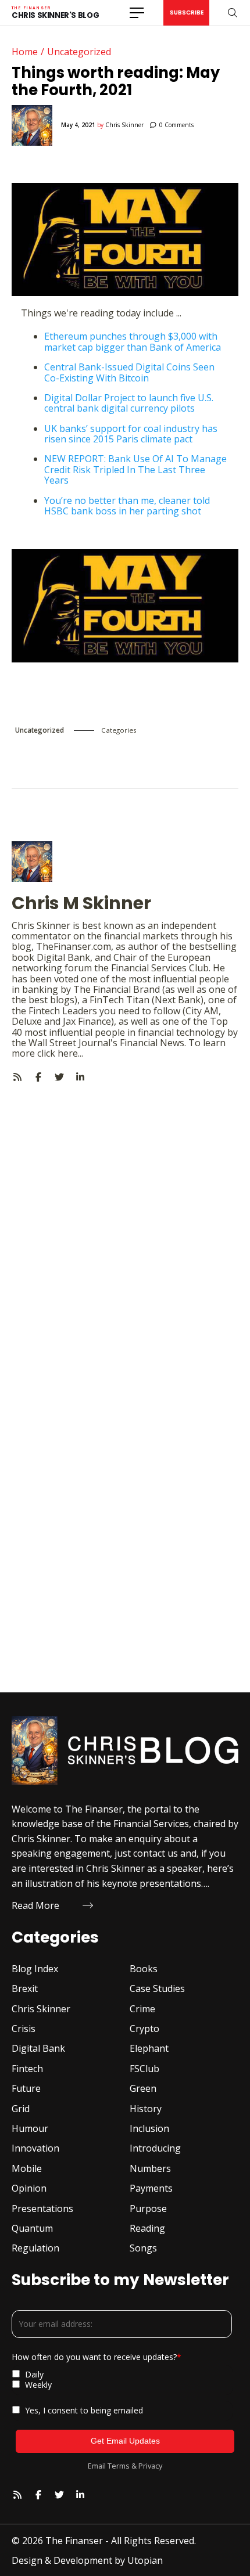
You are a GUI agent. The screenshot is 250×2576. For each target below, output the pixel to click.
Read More (35, 1905)
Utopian (145, 2560)
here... (70, 1053)
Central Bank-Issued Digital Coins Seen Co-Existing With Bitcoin (129, 372)
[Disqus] (125, 1228)
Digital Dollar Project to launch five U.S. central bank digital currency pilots (129, 403)
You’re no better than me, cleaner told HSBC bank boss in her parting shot (127, 506)
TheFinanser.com (74, 946)
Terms (119, 2466)
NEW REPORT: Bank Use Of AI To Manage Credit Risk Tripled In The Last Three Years (135, 469)
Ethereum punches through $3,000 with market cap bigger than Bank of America (133, 341)
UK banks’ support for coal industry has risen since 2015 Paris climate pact (131, 434)
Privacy (150, 2466)
